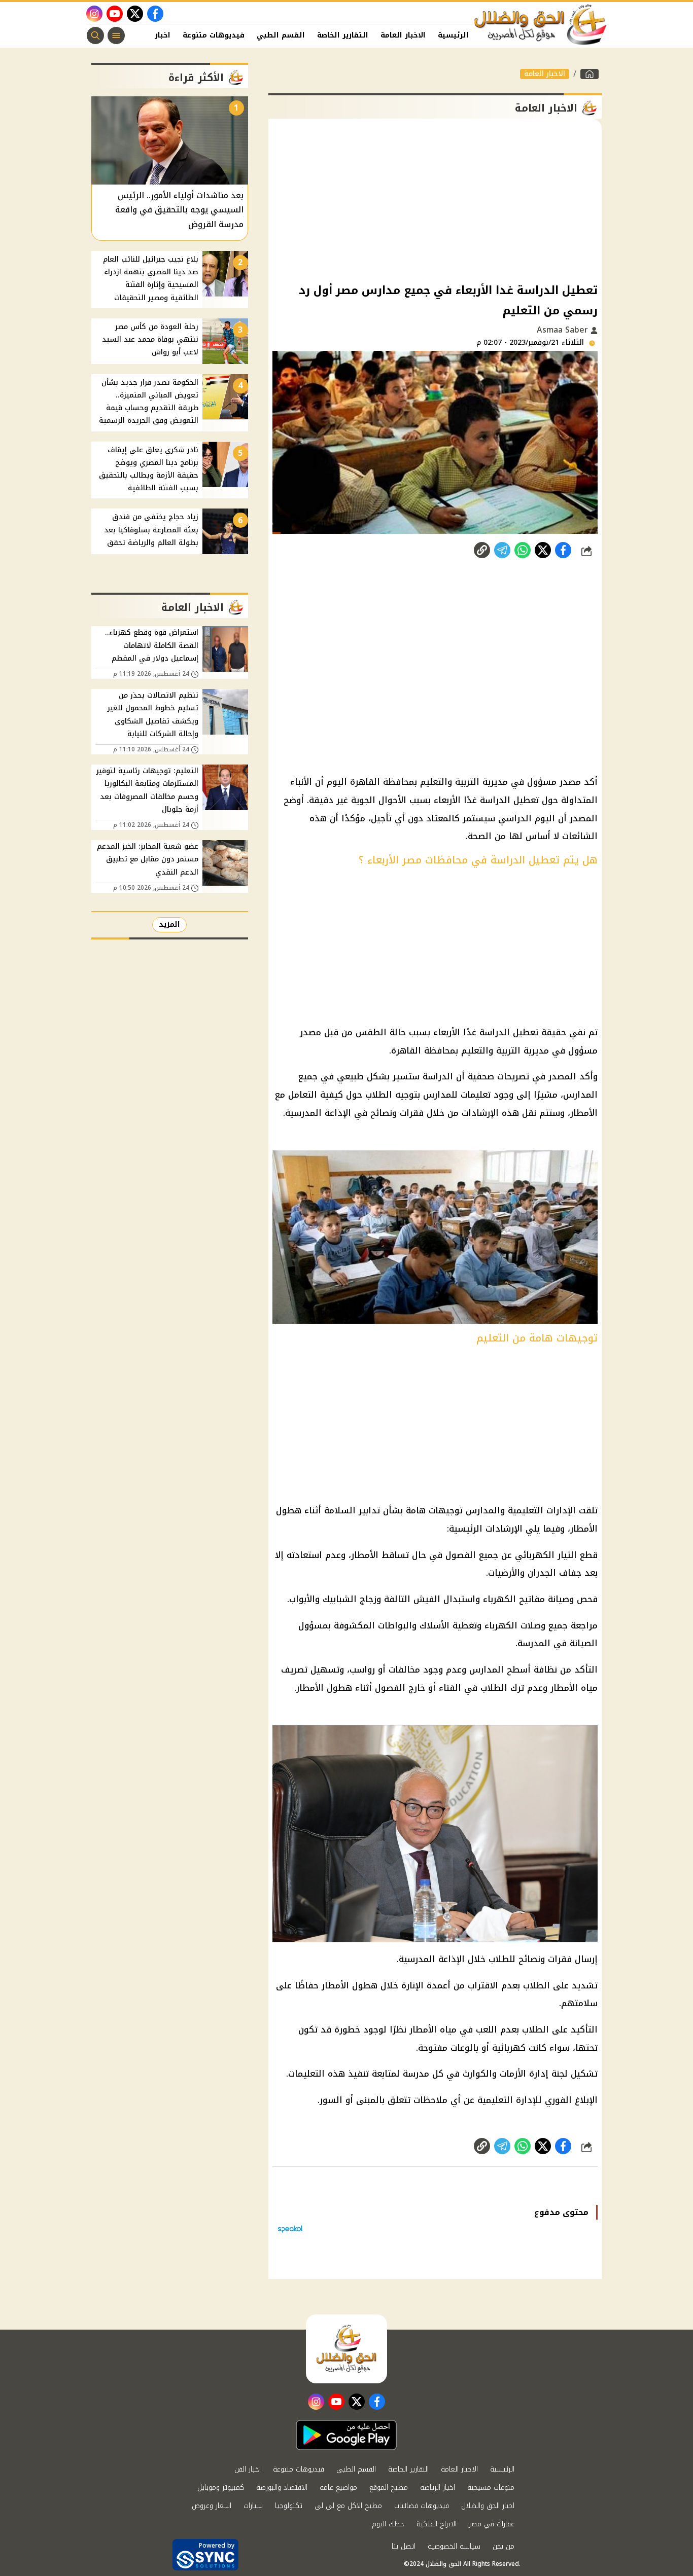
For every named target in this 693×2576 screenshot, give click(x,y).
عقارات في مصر (492, 2524)
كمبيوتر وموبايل (221, 2488)
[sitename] (346, 2349)
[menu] (116, 35)
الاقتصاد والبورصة (282, 2488)
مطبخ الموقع (389, 2488)
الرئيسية (453, 35)
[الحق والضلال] (590, 74)
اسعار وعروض (212, 2506)
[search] (95, 35)
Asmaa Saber (564, 330)
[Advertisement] (435, 200)
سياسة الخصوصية (454, 2546)
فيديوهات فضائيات (422, 2506)
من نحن (504, 2546)
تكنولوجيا (289, 2506)
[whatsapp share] (523, 550)
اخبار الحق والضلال (488, 2506)
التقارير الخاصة (343, 35)
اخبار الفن (153, 35)
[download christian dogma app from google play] (346, 2435)
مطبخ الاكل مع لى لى (348, 2506)
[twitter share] (543, 550)
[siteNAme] (541, 25)
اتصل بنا (404, 2546)
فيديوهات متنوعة (214, 35)
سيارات (253, 2506)
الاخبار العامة (403, 35)
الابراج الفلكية (437, 2524)
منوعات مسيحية (491, 2488)
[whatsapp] (482, 550)
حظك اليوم (388, 2524)
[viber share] (502, 550)
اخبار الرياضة (438, 2488)
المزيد (169, 924)
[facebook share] (563, 550)
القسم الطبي (281, 35)
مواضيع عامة (338, 2488)
